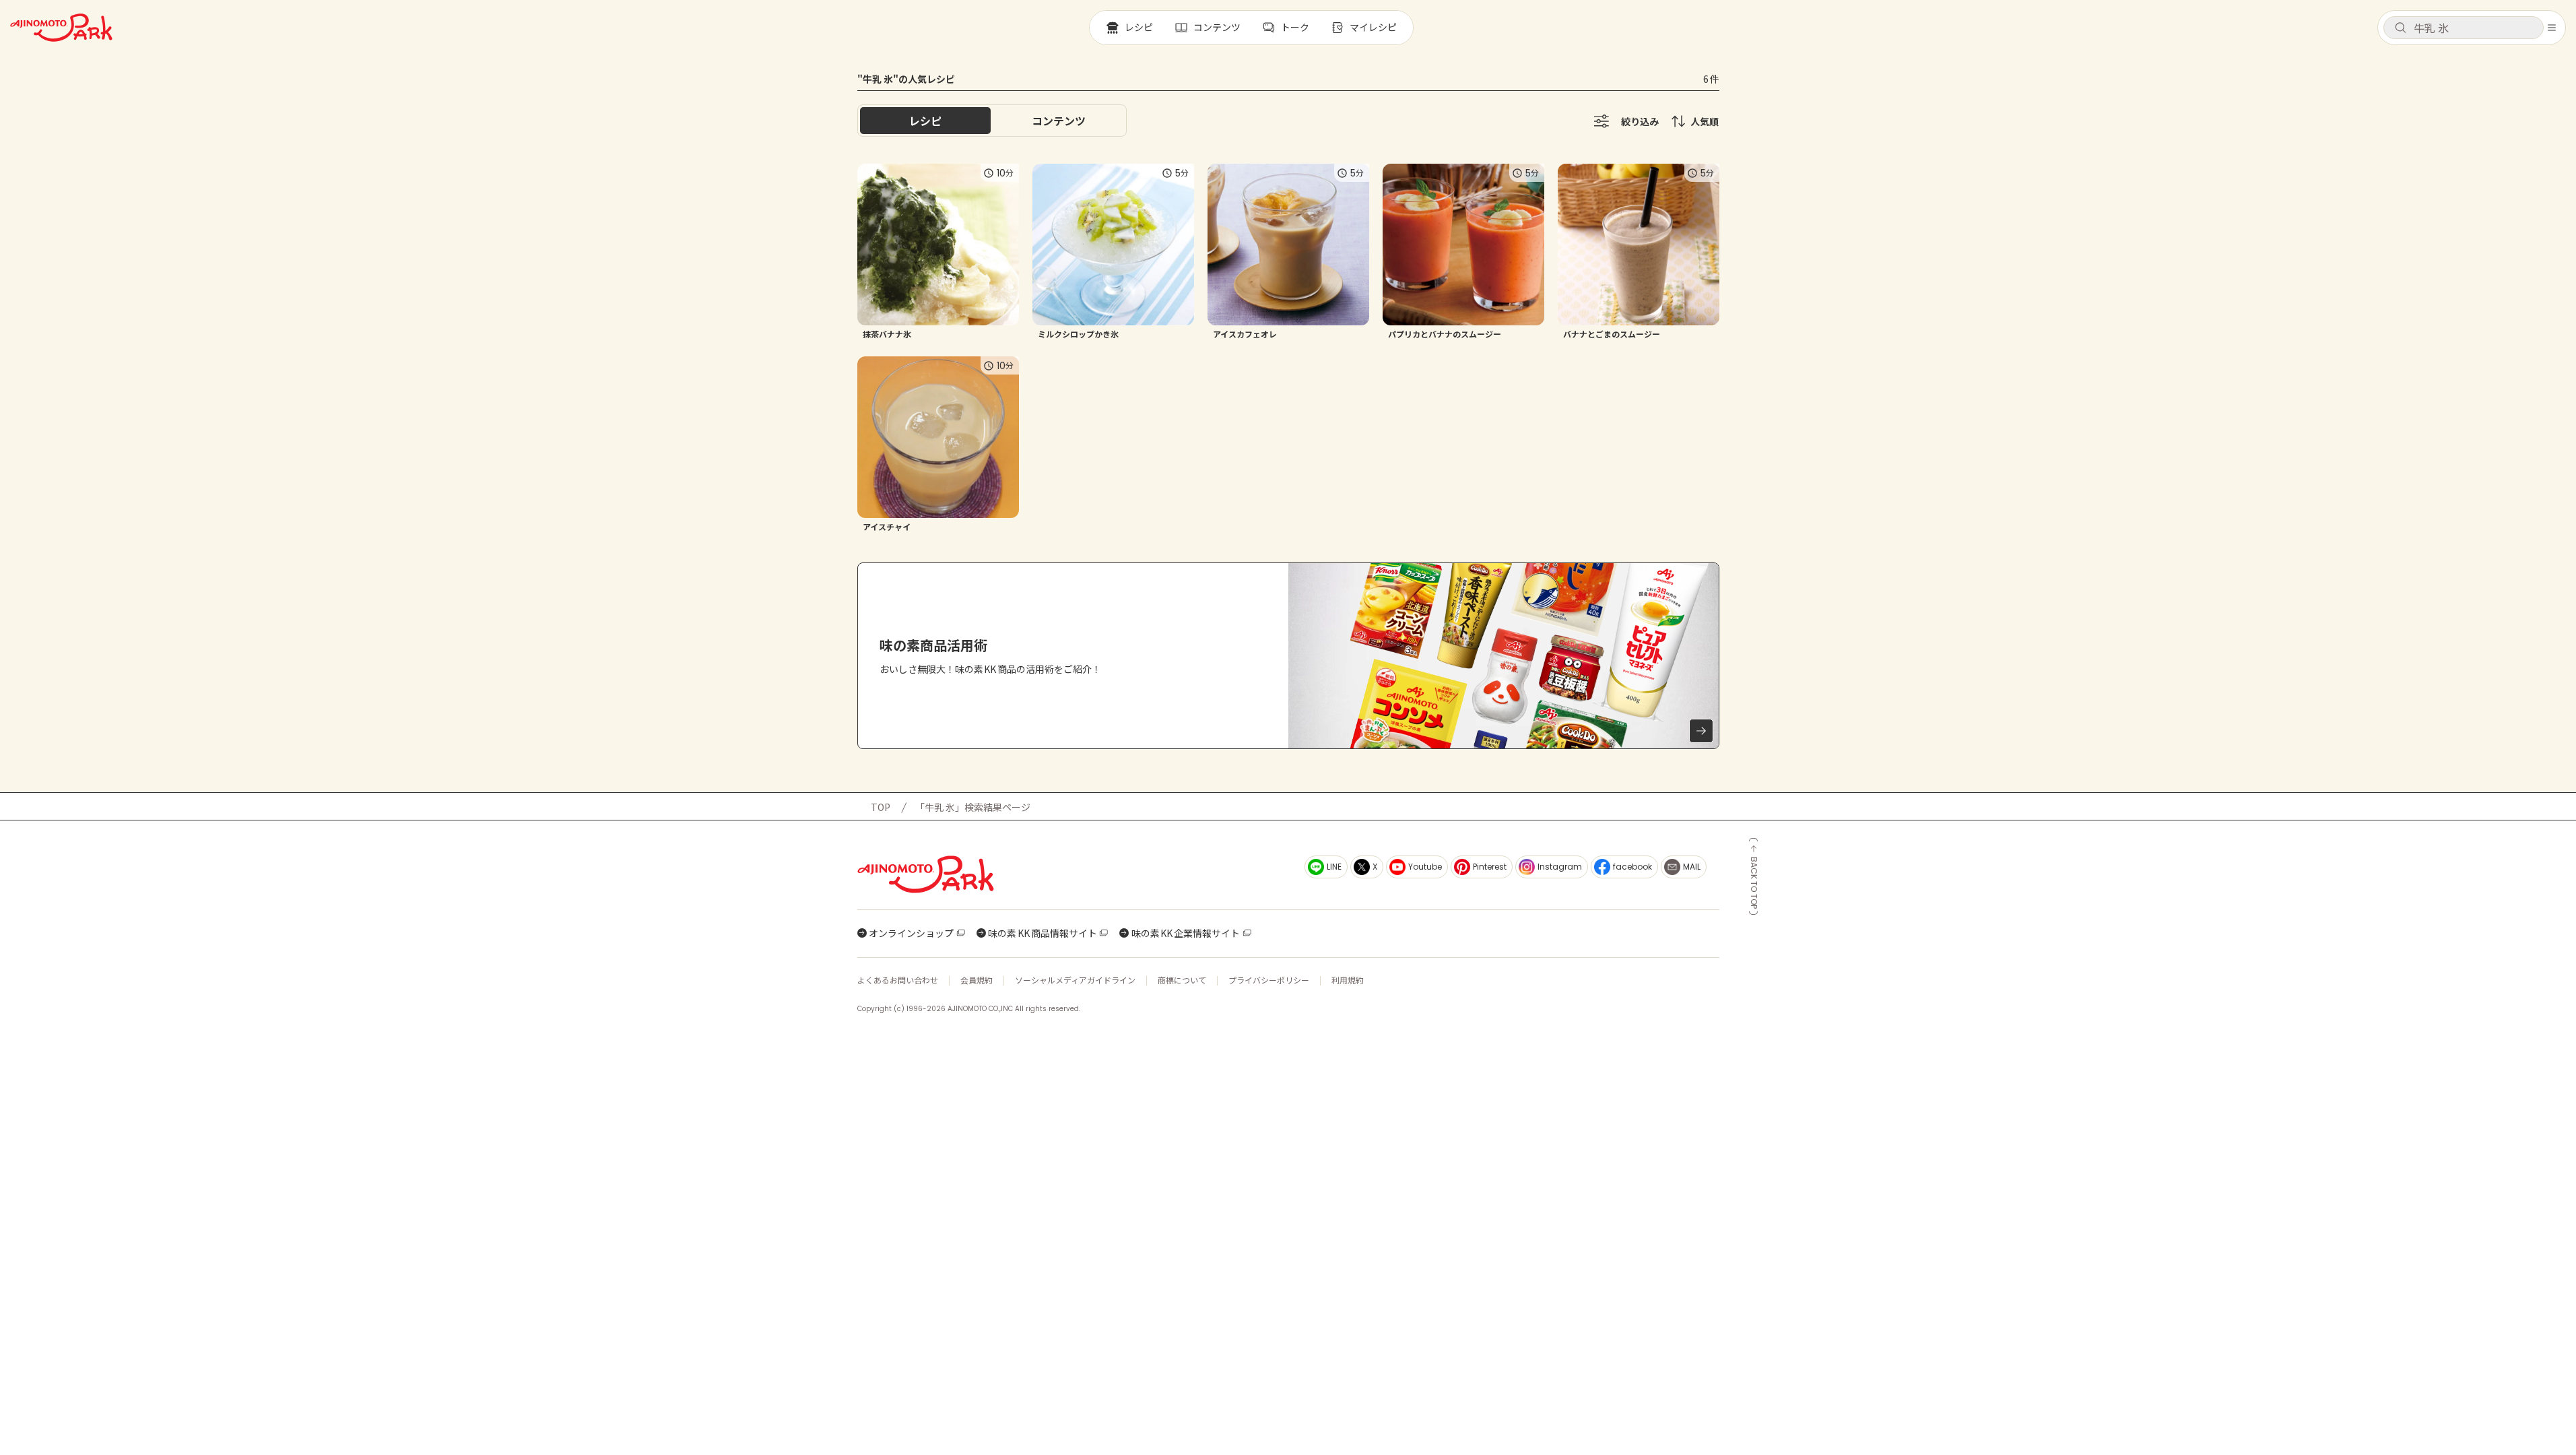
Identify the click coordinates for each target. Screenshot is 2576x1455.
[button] (2464, 28)
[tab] (1059, 121)
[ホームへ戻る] (61, 28)
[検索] (2400, 28)
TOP (881, 807)
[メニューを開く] (2552, 28)
